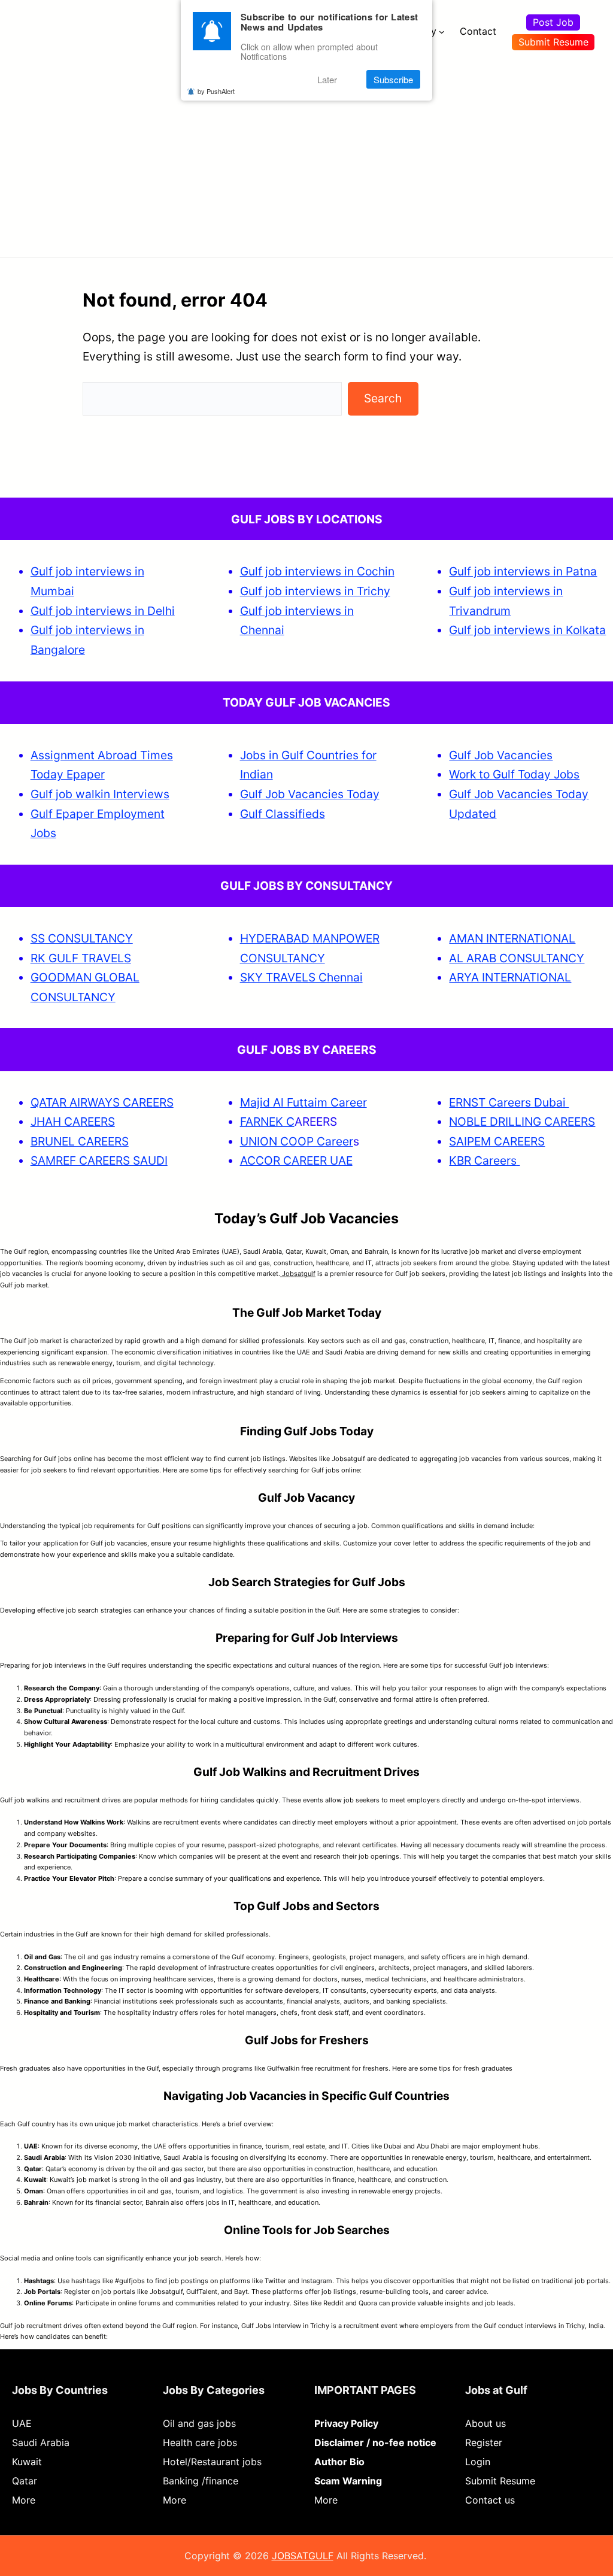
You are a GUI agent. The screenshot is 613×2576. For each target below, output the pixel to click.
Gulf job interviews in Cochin (317, 571)
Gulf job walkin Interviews (100, 794)
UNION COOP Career (297, 1141)
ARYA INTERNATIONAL (510, 977)
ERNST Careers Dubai (509, 1102)
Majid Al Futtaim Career (304, 1102)
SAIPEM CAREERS (497, 1141)
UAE (22, 2423)
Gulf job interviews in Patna (523, 571)
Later (327, 79)
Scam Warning (348, 2481)
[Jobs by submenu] (442, 32)
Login (478, 2462)
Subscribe (393, 79)
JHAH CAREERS (73, 1122)
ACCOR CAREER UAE (296, 1160)
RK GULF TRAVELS (81, 958)
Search (383, 398)
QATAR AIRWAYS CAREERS (102, 1102)
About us (485, 2423)
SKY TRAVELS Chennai (301, 977)
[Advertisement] (306, 153)
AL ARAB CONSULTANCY (517, 958)
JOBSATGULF (303, 2556)
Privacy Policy (346, 2423)
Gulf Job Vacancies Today (310, 794)
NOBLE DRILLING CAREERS (522, 1122)
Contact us (490, 2500)
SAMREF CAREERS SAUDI (99, 1160)
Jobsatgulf (298, 1274)
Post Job (553, 22)
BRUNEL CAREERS (80, 1141)
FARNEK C (267, 1122)
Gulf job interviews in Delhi (103, 611)
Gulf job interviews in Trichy (315, 591)
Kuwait (27, 2462)
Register (484, 2442)
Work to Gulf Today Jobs (514, 774)
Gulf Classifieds (283, 814)
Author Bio (339, 2462)
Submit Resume (553, 42)
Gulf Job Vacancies (501, 755)
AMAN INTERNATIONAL (512, 938)
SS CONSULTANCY (82, 938)
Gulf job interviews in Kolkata (527, 630)
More (24, 2500)
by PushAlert (216, 91)
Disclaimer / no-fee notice (375, 2442)
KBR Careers (483, 1160)
